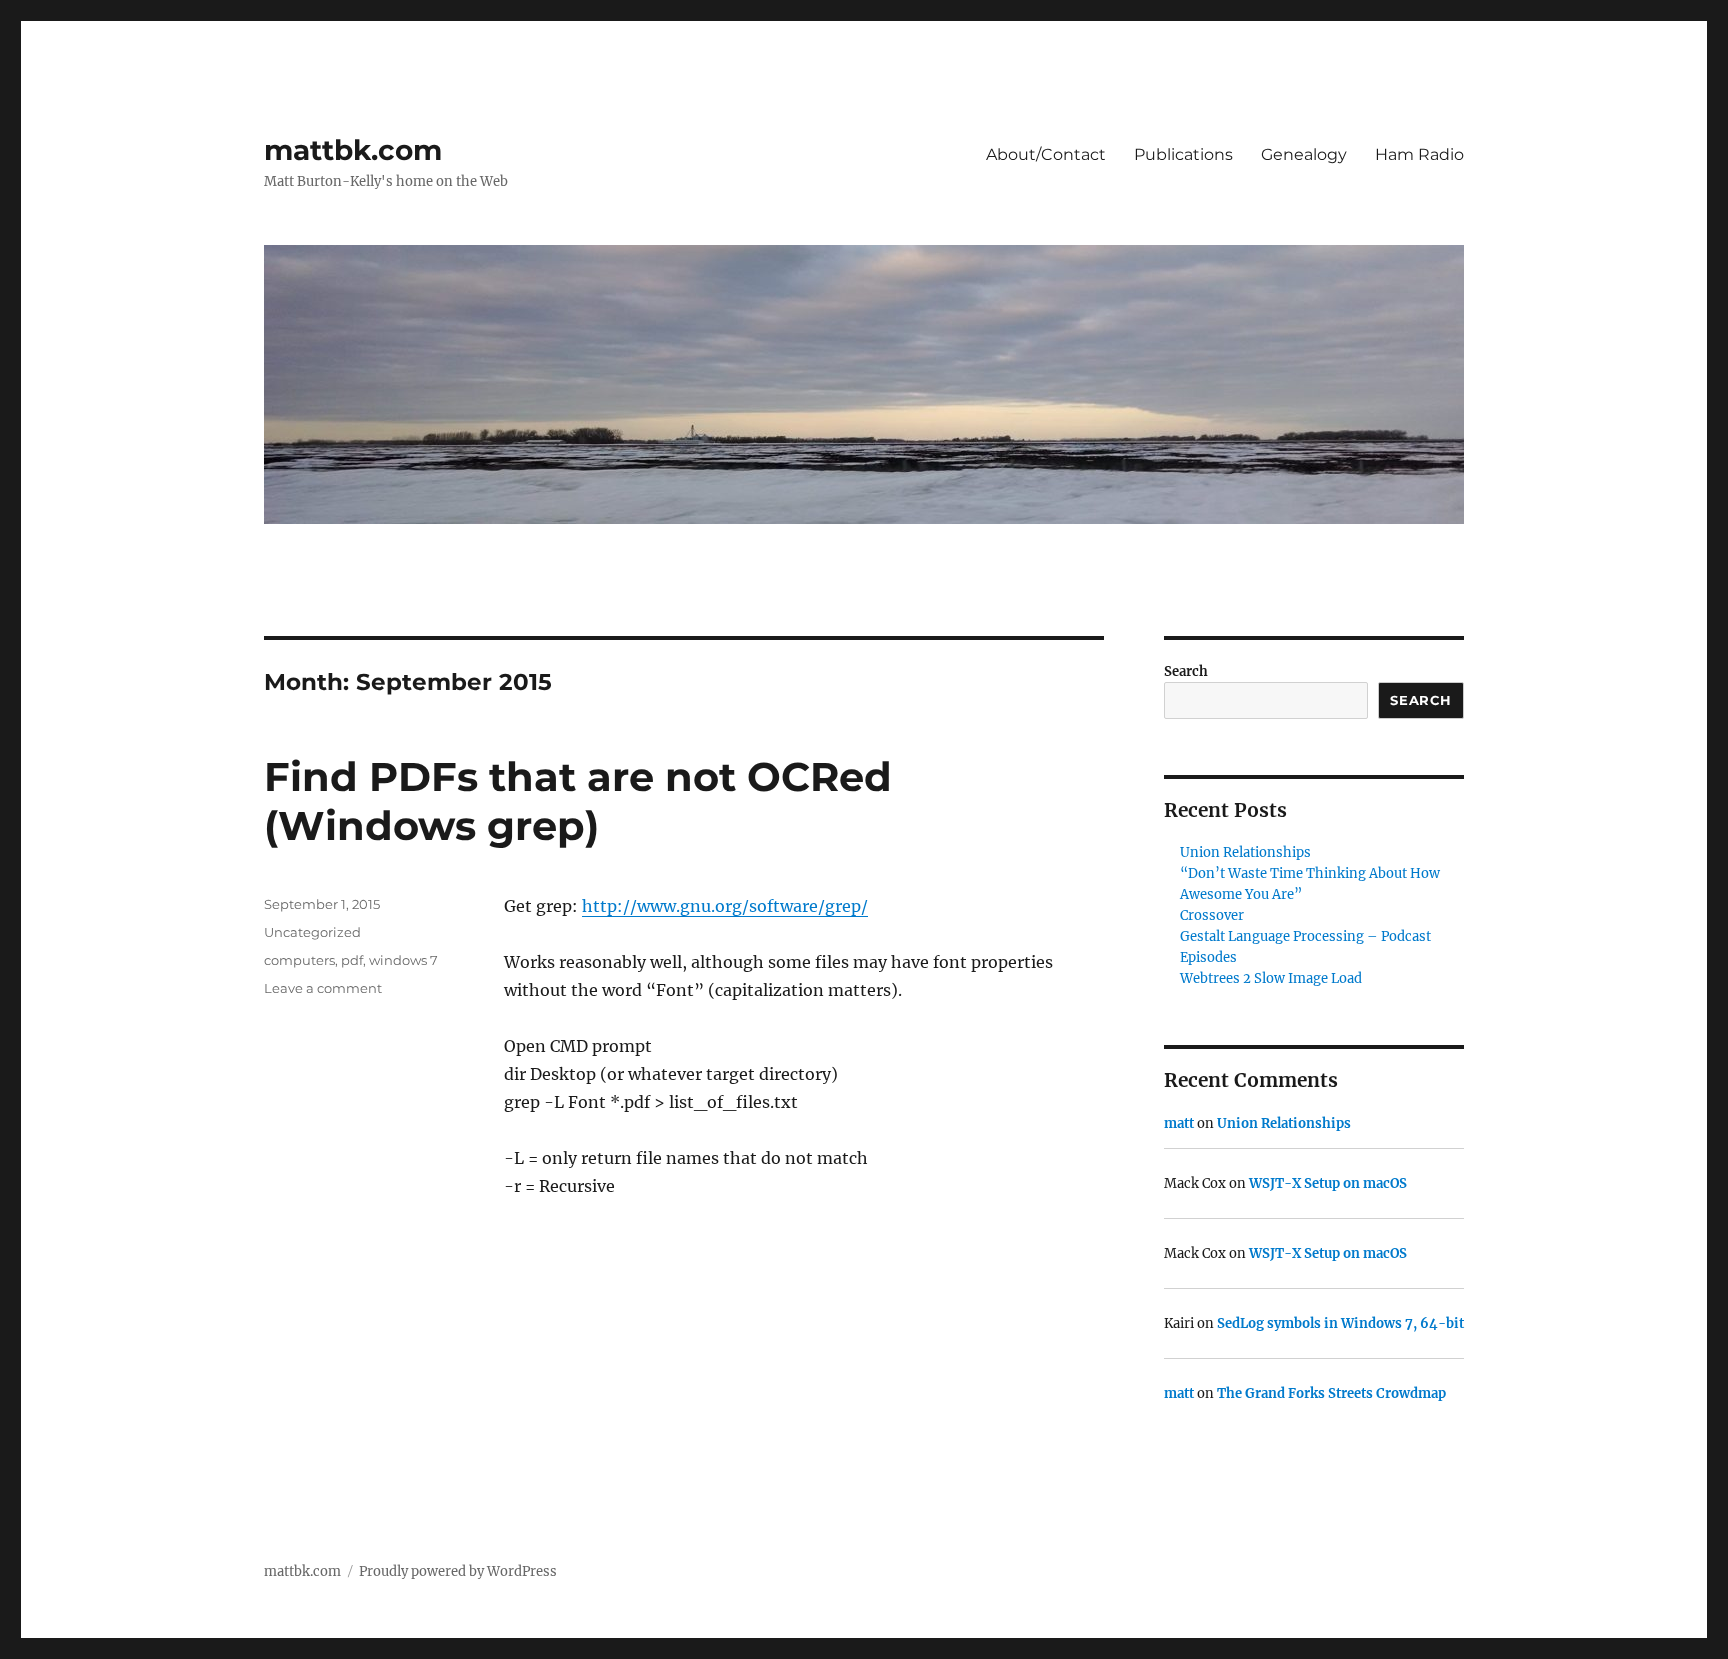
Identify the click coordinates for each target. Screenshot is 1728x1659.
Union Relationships (1245, 852)
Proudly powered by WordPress (458, 1571)
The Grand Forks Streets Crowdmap (1331, 1393)
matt (1179, 1123)
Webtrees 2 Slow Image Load (1271, 978)
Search (1186, 671)
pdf (352, 960)
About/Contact (1046, 154)
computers (299, 960)
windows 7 (403, 960)
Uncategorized (312, 932)
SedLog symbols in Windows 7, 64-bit (1340, 1323)
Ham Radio (1419, 154)
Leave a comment (323, 988)
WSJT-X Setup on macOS (1328, 1183)
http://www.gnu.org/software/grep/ (725, 906)
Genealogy (1304, 154)
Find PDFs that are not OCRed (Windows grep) (578, 801)
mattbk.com (353, 150)
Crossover (1212, 915)
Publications (1183, 154)
